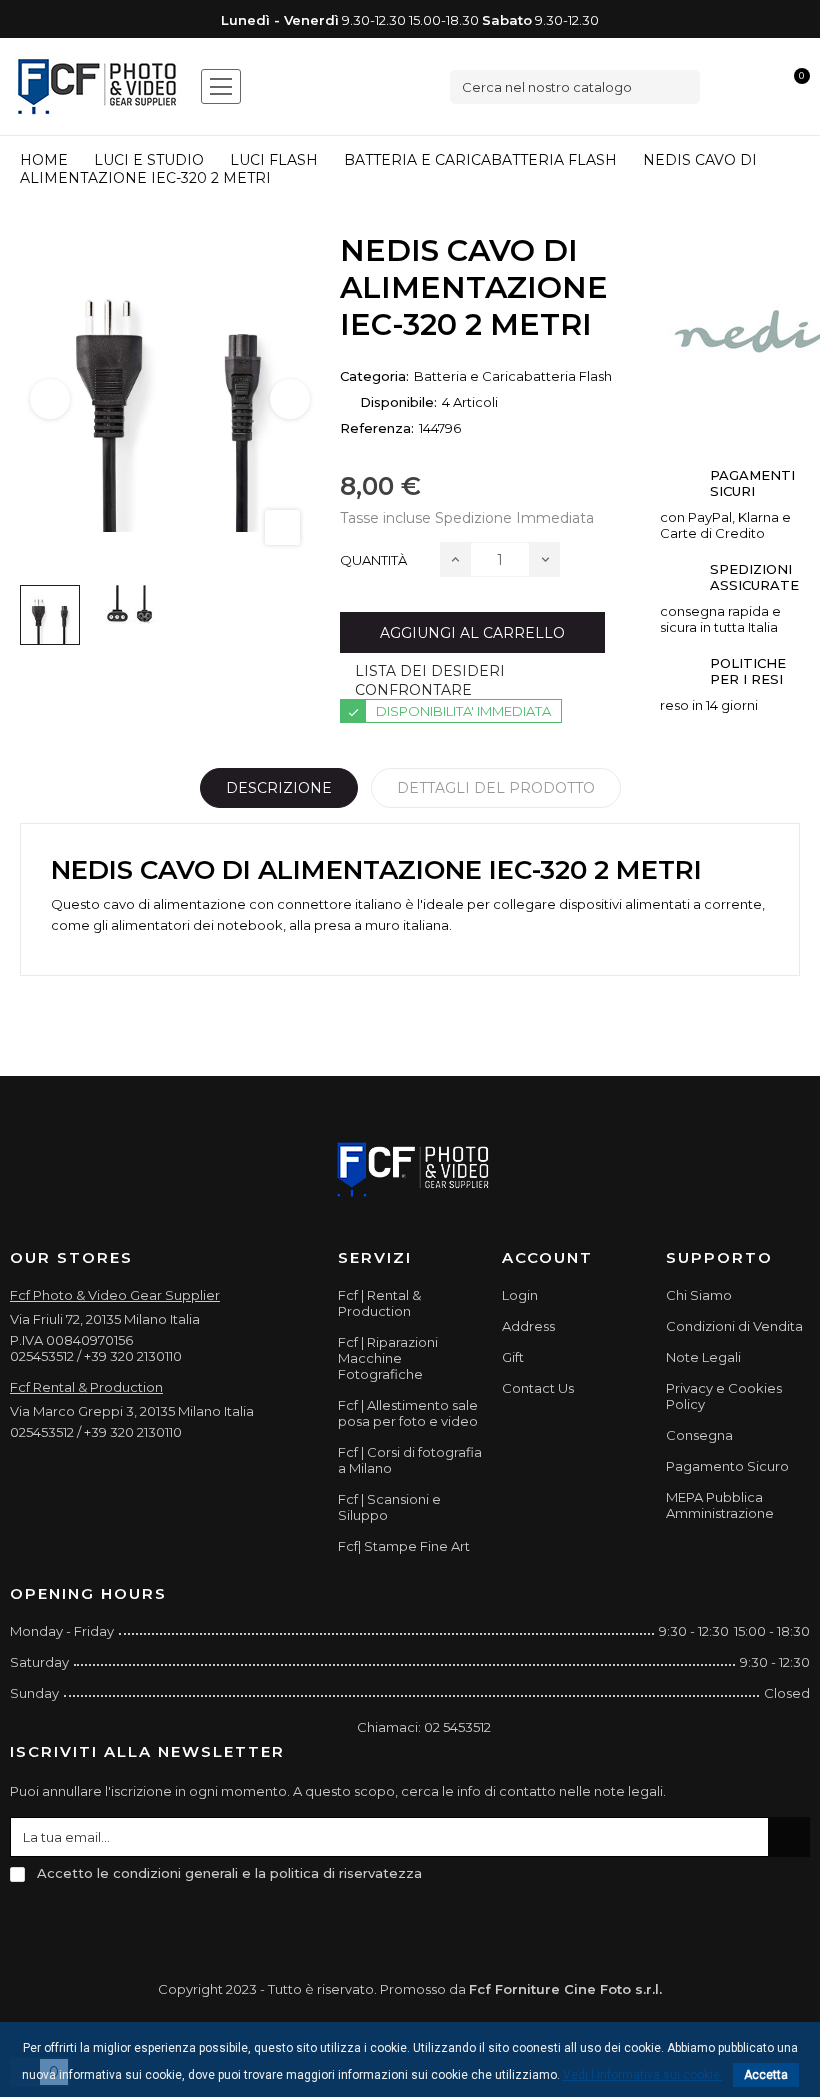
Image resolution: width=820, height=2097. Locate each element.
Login (520, 1295)
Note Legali (703, 1357)
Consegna (699, 1435)
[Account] (761, 86)
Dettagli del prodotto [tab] (496, 788)
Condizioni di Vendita (734, 1326)
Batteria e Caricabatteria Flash (513, 376)
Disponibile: (398, 402)
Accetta (766, 2075)
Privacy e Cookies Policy (724, 1396)
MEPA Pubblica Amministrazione (720, 1505)
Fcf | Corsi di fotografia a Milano (410, 1460)
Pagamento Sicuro (727, 1466)
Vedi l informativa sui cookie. (643, 2075)
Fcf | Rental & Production (379, 1303)
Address (528, 1326)
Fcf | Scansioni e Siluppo (389, 1507)
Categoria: (374, 376)
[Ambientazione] (727, 86)
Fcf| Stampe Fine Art (404, 1546)
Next (290, 399)
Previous (50, 399)
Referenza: (377, 428)
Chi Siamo (699, 1295)
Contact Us (538, 1388)
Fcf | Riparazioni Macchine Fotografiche (388, 1358)
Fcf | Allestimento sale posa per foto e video (408, 1413)
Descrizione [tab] (279, 788)
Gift (513, 1357)
